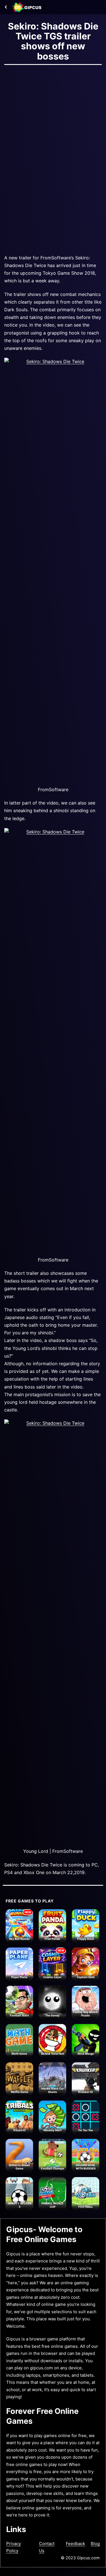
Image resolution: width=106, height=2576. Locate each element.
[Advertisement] (53, 127)
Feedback (75, 2544)
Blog (95, 2544)
